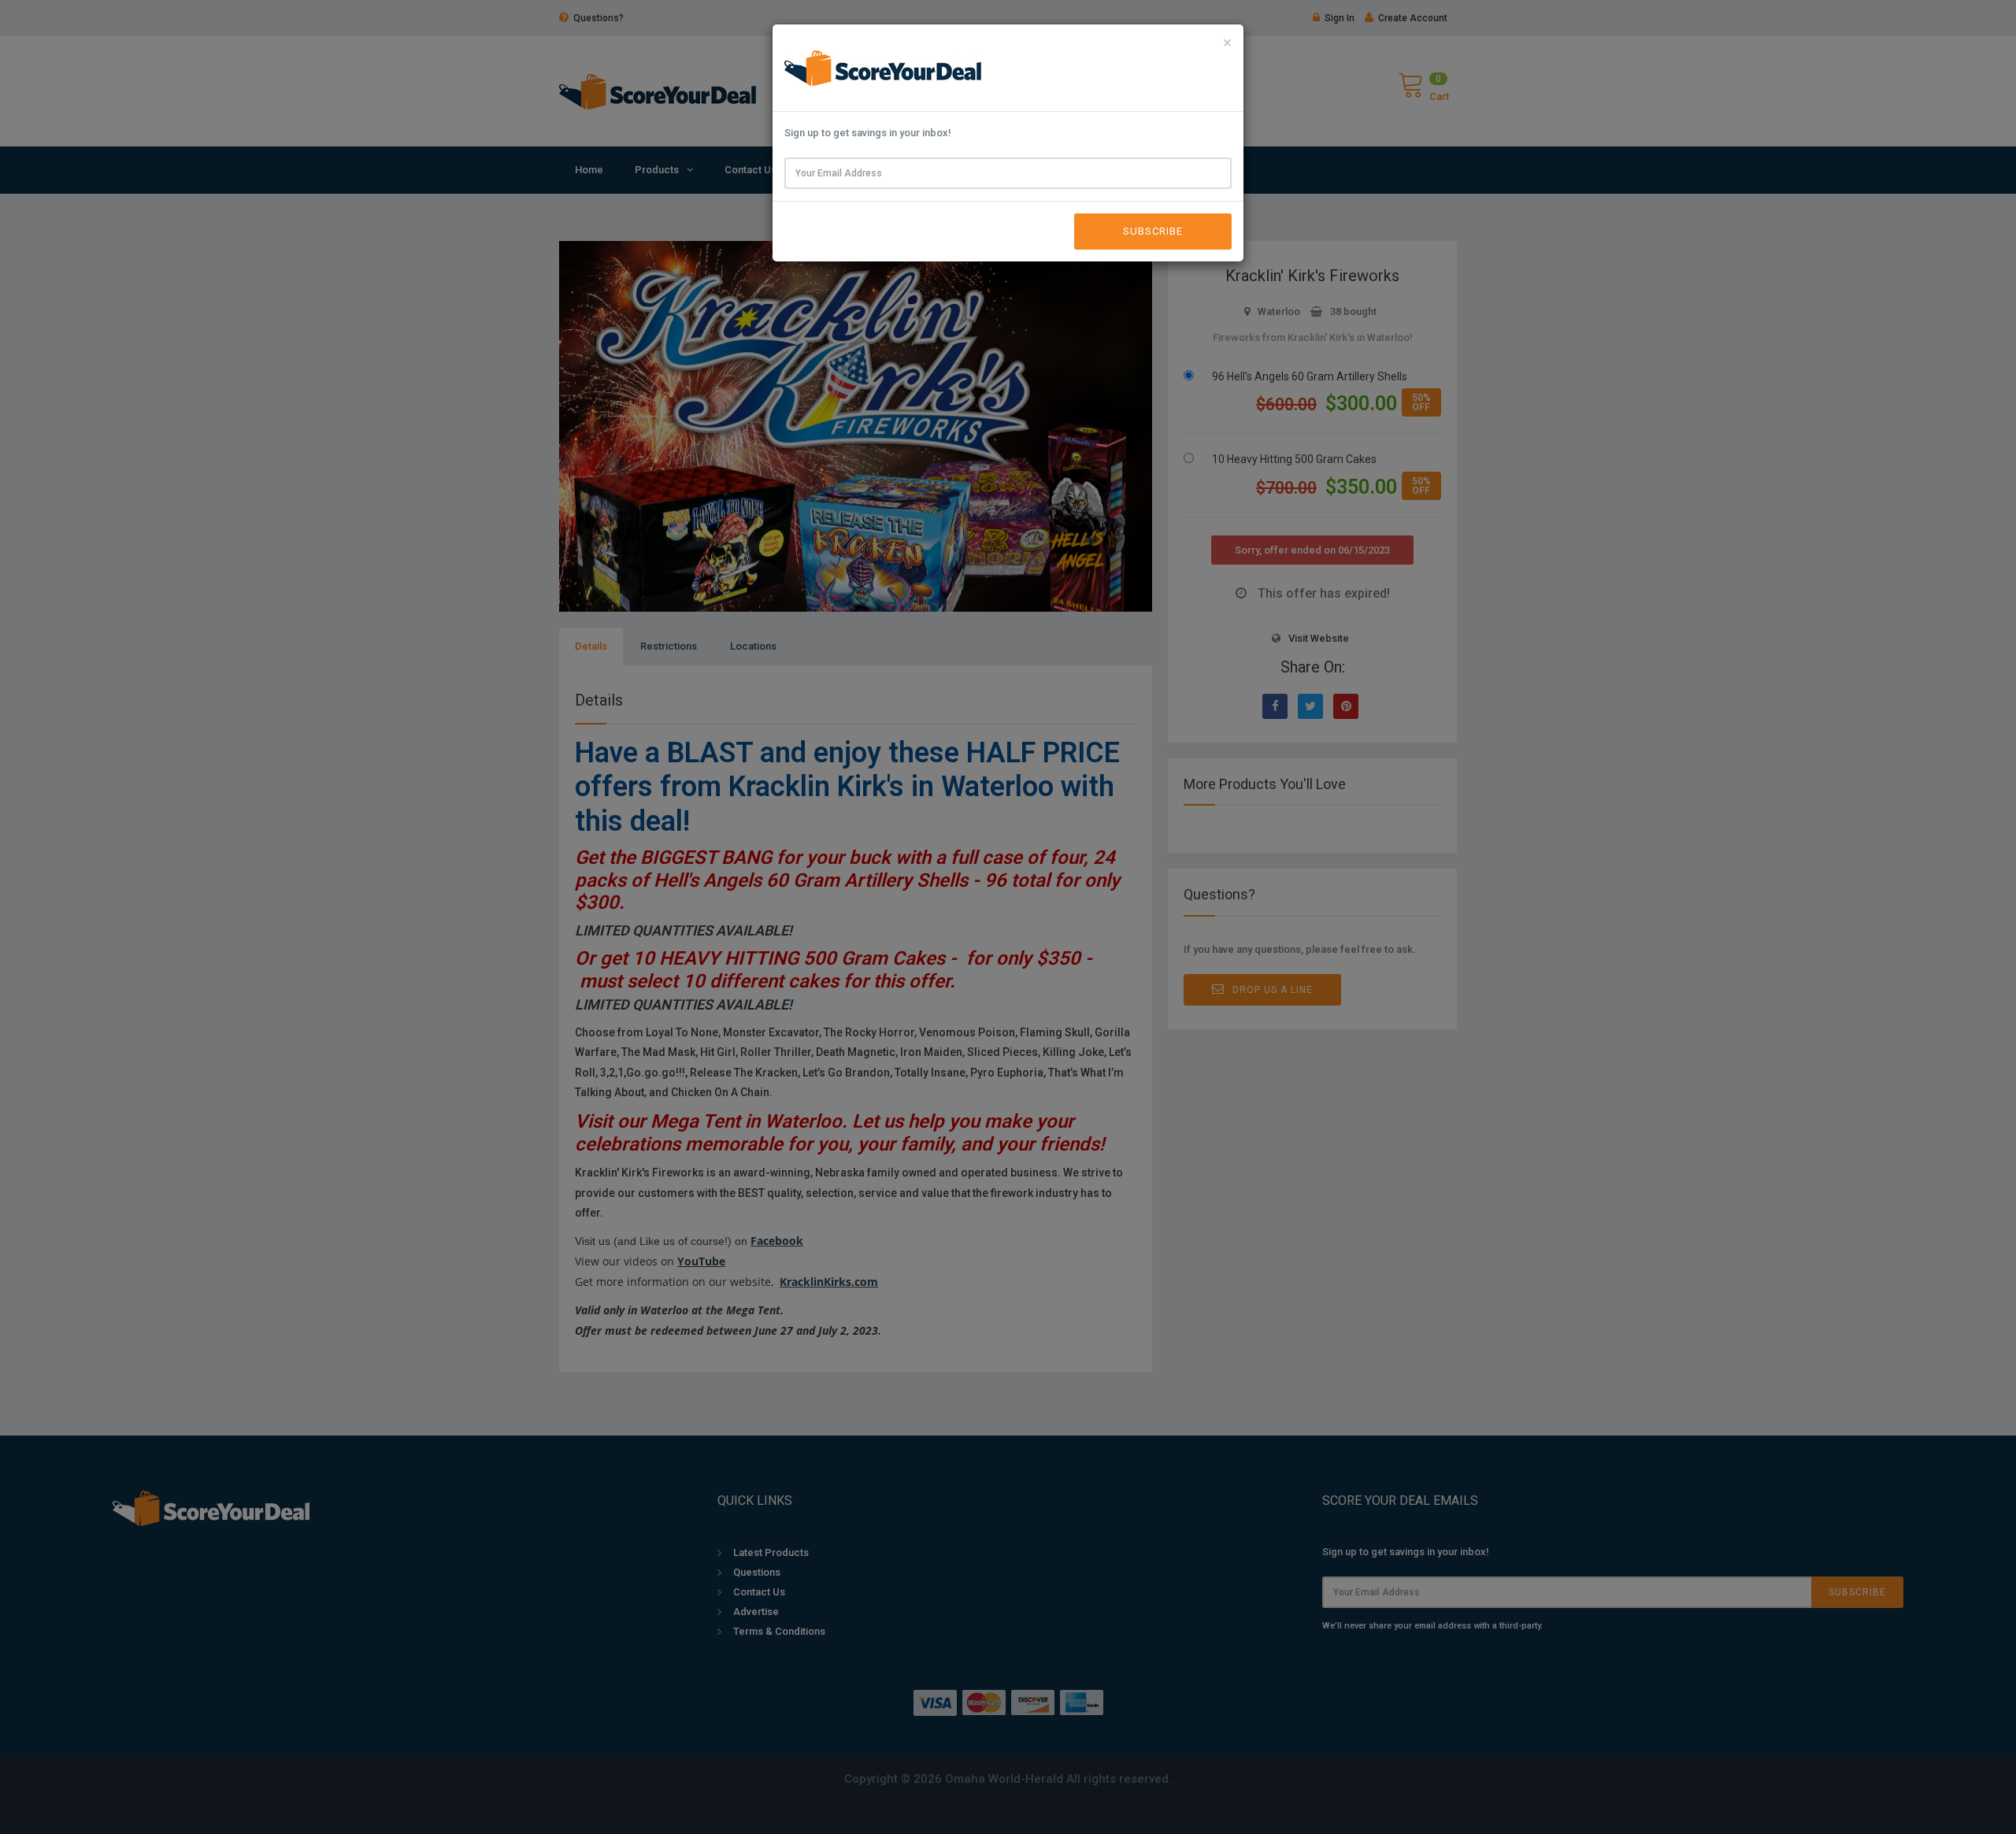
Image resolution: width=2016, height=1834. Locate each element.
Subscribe (1153, 231)
